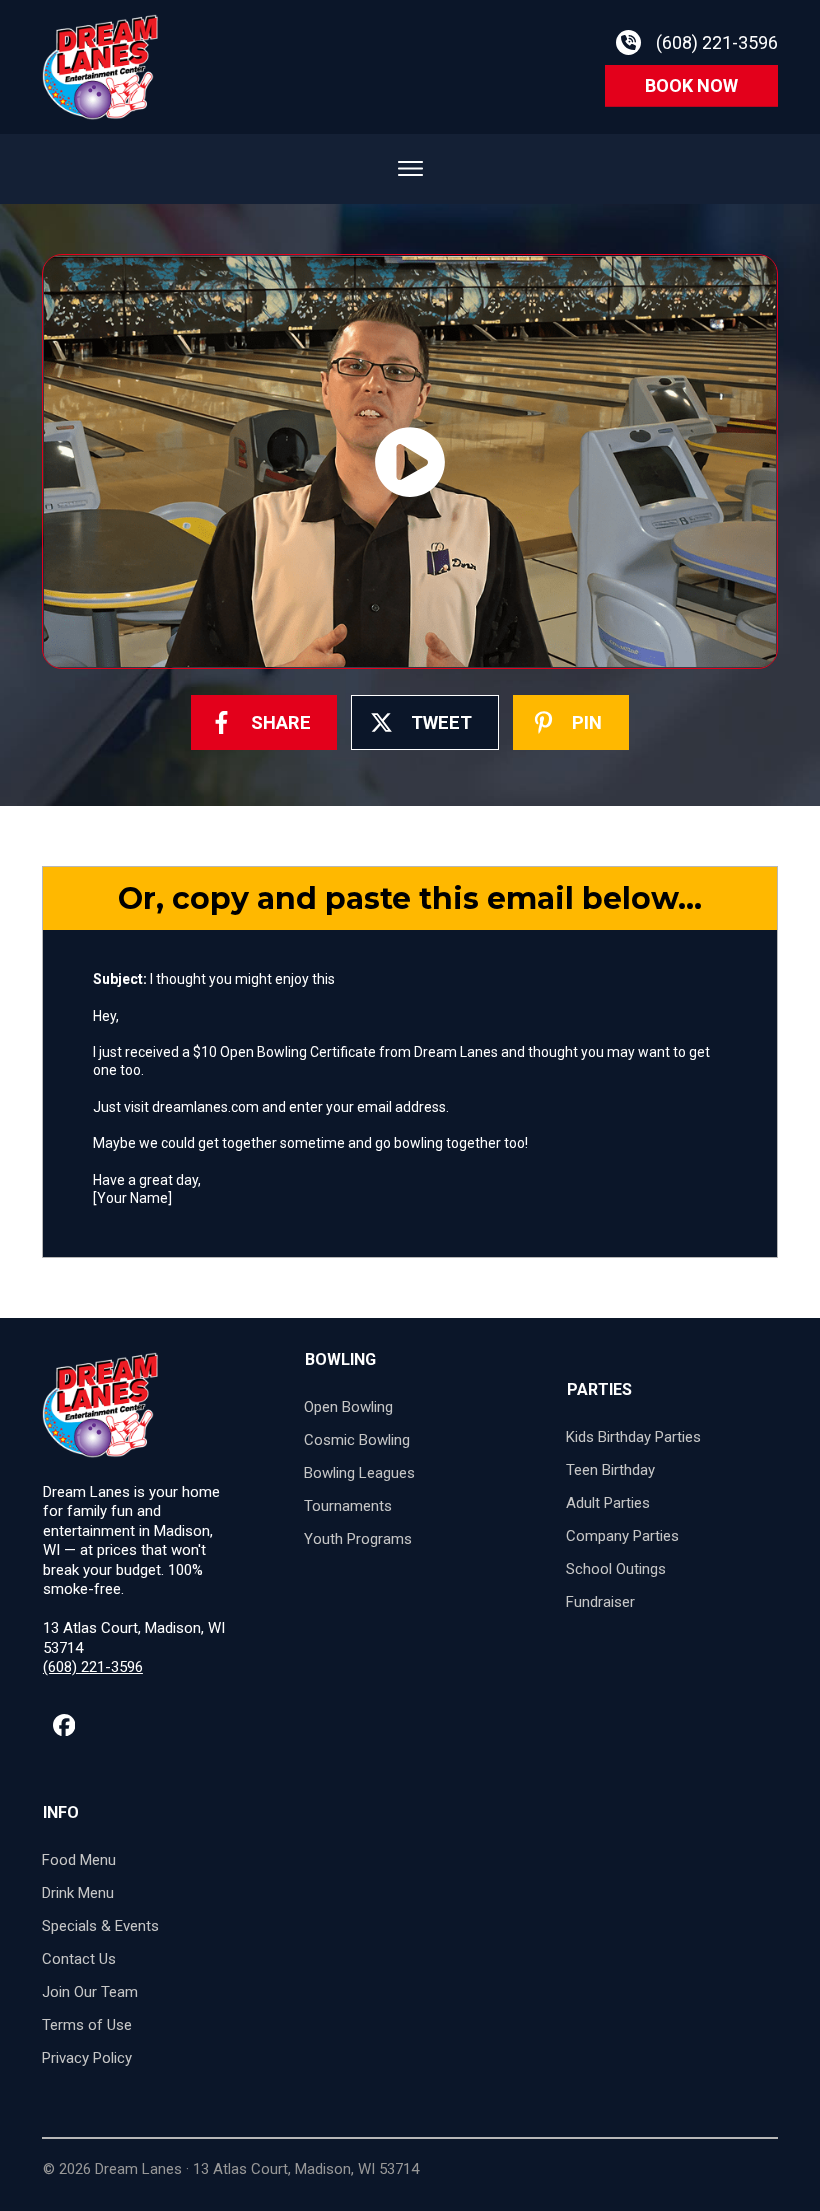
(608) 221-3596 (93, 1667)
